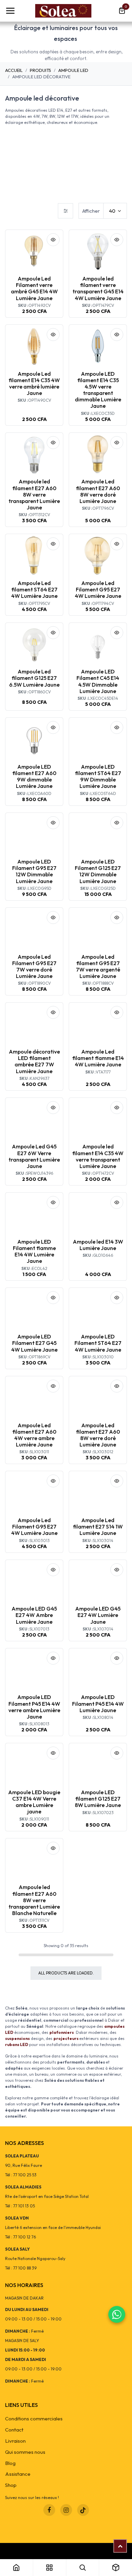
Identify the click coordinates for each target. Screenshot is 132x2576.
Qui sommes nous (25, 2452)
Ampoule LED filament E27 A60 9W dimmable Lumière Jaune (34, 776)
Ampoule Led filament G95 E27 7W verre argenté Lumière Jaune (98, 966)
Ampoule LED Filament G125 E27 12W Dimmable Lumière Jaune (98, 871)
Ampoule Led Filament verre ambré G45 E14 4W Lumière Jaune (34, 288)
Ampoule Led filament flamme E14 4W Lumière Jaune (98, 1058)
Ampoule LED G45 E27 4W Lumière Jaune (98, 1615)
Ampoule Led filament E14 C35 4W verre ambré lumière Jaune (34, 383)
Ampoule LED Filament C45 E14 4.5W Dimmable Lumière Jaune (98, 681)
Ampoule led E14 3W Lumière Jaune (98, 1245)
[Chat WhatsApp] (117, 2314)
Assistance (18, 2474)
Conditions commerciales (34, 2419)
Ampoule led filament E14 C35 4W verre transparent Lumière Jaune (98, 1156)
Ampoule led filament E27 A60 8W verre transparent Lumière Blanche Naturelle (34, 1900)
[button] (53, 240)
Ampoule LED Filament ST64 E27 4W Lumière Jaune (98, 1343)
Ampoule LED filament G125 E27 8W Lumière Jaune (98, 1799)
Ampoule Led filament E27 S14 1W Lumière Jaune (98, 1526)
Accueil (14, 70)
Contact (14, 2430)
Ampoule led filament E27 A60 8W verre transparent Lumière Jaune (34, 494)
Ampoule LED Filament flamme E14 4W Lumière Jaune (34, 1251)
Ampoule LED (73, 70)
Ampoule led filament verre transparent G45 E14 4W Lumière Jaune (98, 288)
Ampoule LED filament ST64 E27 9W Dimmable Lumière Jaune (98, 776)
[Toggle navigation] (10, 11)
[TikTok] (83, 2510)
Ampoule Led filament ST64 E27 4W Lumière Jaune (34, 589)
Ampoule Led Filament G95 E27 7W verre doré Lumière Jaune (34, 966)
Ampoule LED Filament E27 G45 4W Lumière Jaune (34, 1343)
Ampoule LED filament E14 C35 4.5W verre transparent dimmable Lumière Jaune (98, 390)
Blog (10, 2463)
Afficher (91, 211)
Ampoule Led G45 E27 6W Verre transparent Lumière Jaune (34, 1156)
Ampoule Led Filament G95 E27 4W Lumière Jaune (98, 589)
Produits (40, 70)
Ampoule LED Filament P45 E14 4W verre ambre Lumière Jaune (34, 1707)
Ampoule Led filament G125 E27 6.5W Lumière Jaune (34, 678)
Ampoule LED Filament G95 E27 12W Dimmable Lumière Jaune (34, 871)
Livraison (15, 2441)
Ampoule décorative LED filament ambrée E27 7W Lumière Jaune (34, 1061)
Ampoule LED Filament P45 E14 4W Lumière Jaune (98, 1703)
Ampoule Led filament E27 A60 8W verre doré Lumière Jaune (98, 491)
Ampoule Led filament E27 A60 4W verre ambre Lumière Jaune (34, 1435)
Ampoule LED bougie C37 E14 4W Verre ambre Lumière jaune (34, 1802)
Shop (11, 2485)
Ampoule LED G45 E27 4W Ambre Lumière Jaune (34, 1615)
